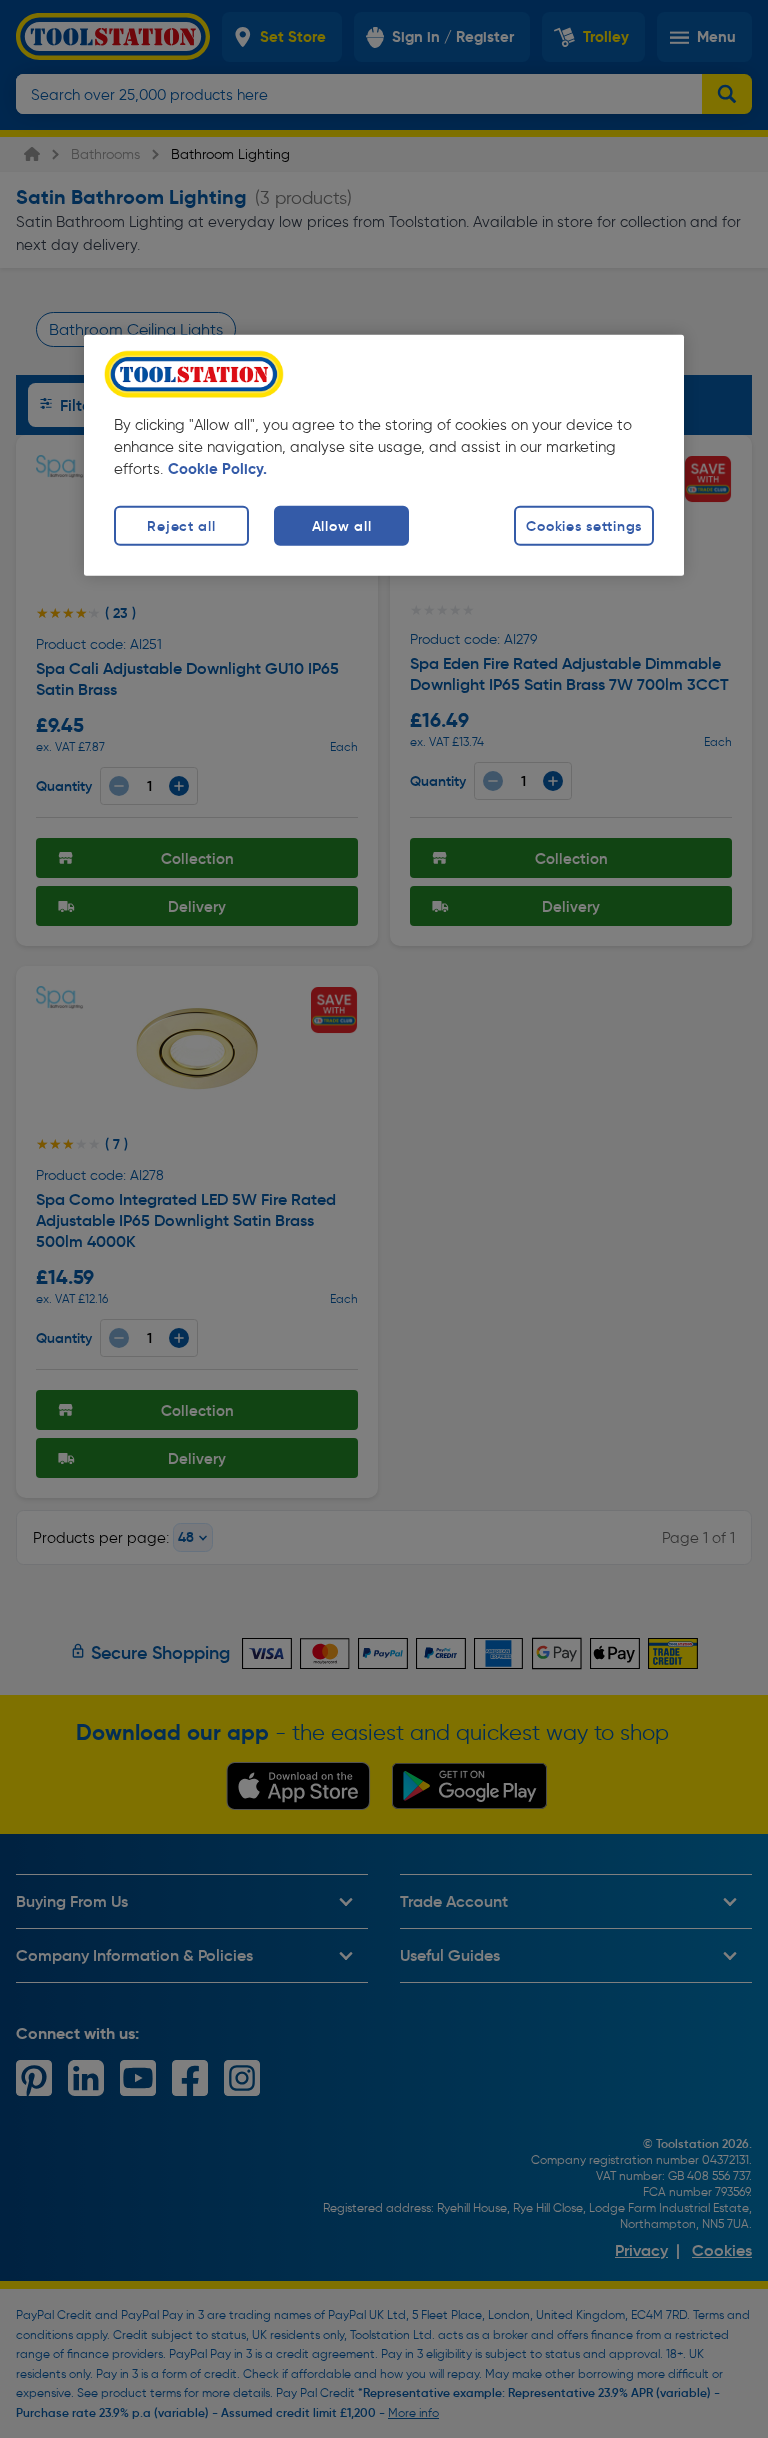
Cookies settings (584, 525)
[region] (384, 454)
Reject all (181, 525)
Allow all (341, 525)
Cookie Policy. (217, 468)
